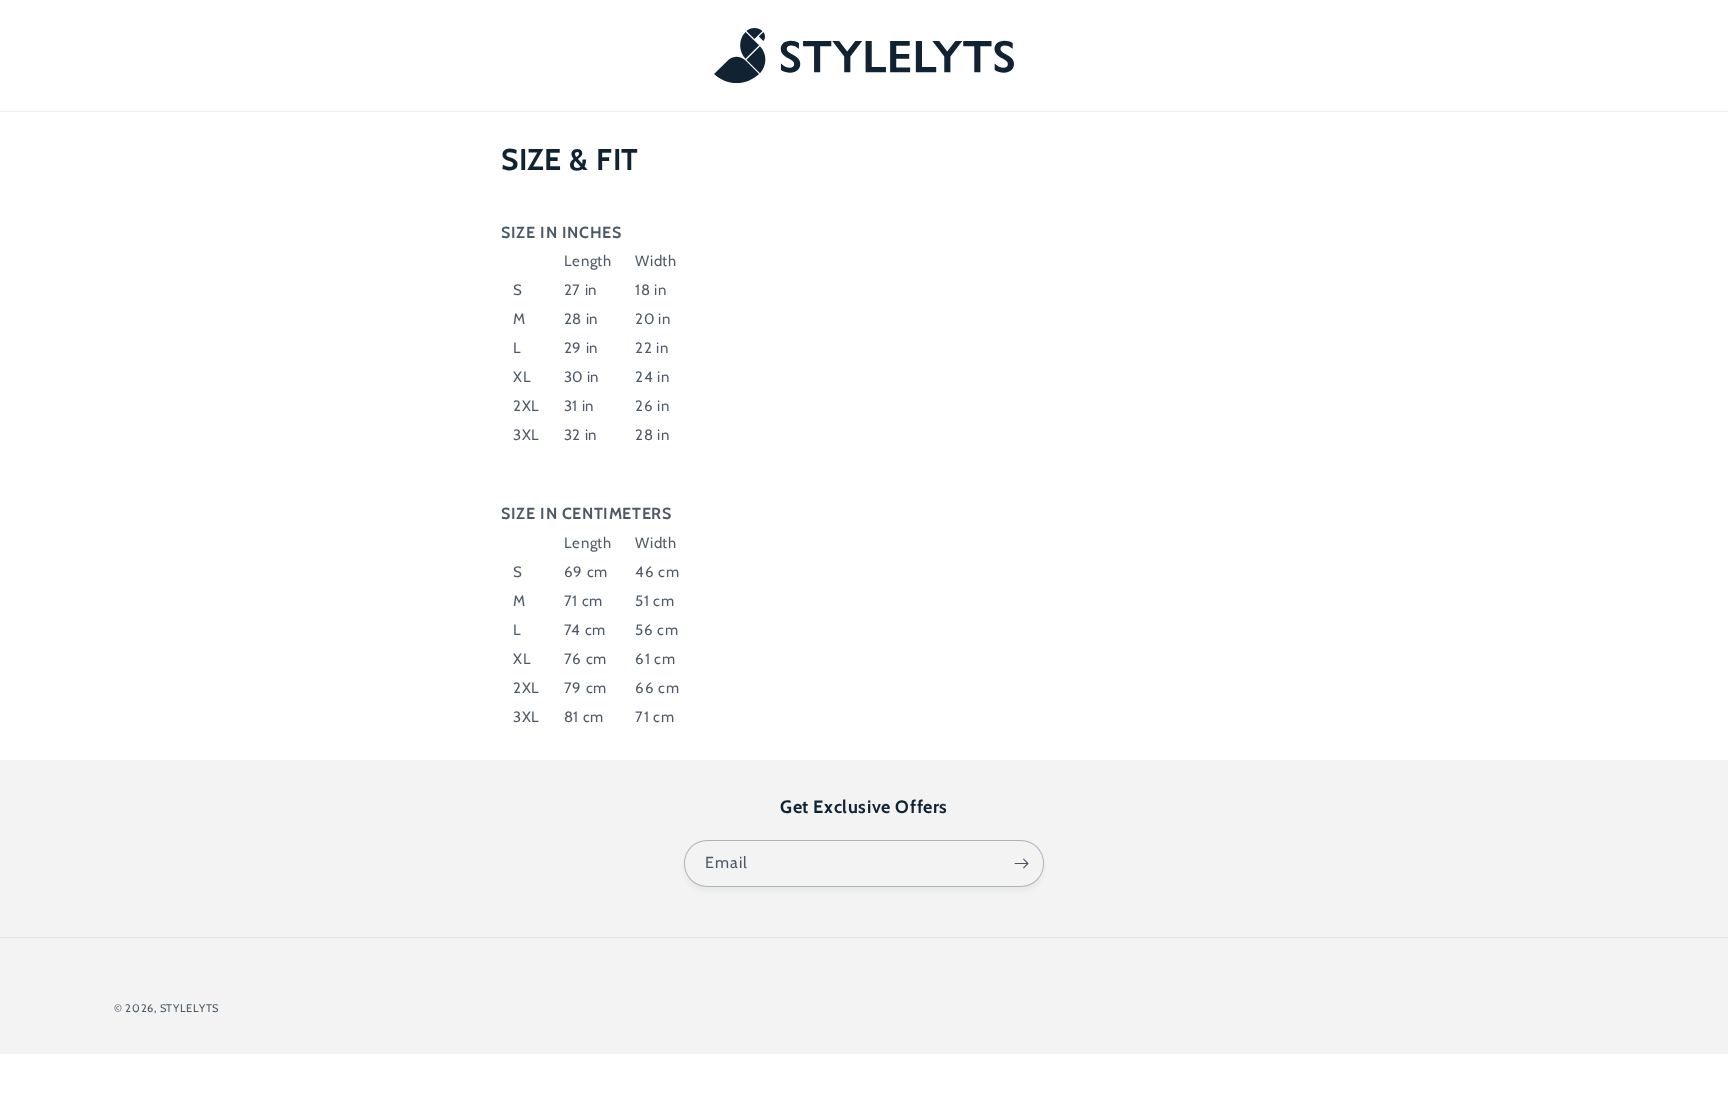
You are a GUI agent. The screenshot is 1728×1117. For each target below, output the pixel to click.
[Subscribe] (1021, 863)
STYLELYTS (189, 1008)
